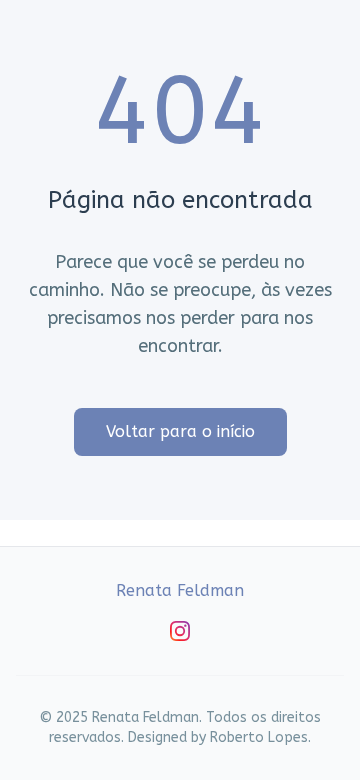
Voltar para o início (180, 431)
